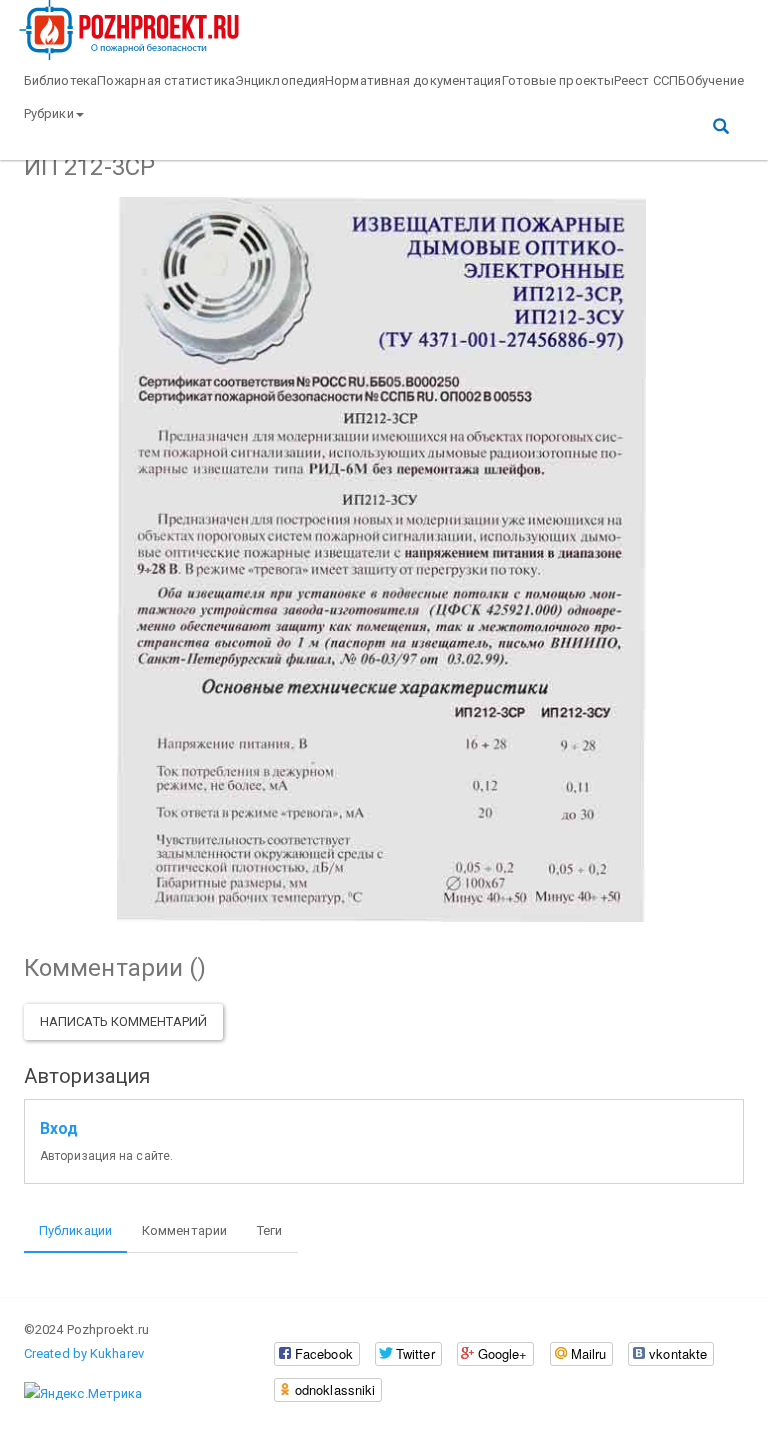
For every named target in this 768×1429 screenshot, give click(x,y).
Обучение (715, 80)
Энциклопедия (280, 80)
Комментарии (184, 1230)
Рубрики (49, 113)
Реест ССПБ (650, 80)
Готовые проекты (558, 80)
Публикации (75, 1230)
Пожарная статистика (166, 80)
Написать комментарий (123, 1021)
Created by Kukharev (84, 1353)
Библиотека (60, 80)
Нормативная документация (413, 80)
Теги (269, 1230)
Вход (59, 1129)
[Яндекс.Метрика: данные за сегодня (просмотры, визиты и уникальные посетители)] (83, 1394)
